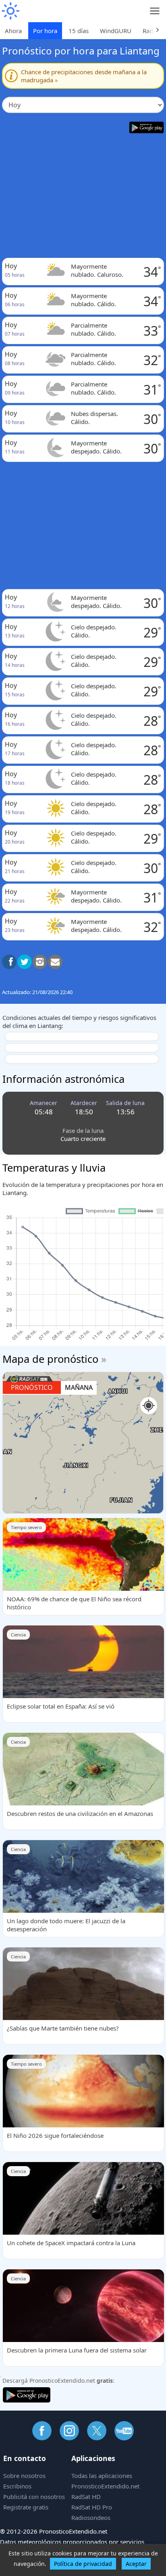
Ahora (13, 31)
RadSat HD (86, 2497)
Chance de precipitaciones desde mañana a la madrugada (84, 76)
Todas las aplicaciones (102, 2476)
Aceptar (136, 2564)
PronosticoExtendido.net (105, 2486)
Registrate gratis (26, 2507)
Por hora (45, 31)
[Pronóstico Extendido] (10, 11)
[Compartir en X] (25, 962)
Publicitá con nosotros (34, 2497)
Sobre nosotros (24, 2476)
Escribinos (17, 2486)
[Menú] (155, 11)
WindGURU (116, 31)
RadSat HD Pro (92, 2507)
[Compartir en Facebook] (9, 962)
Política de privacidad (83, 2564)
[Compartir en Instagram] (40, 962)
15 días (79, 31)
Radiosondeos (91, 2518)
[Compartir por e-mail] (55, 962)
